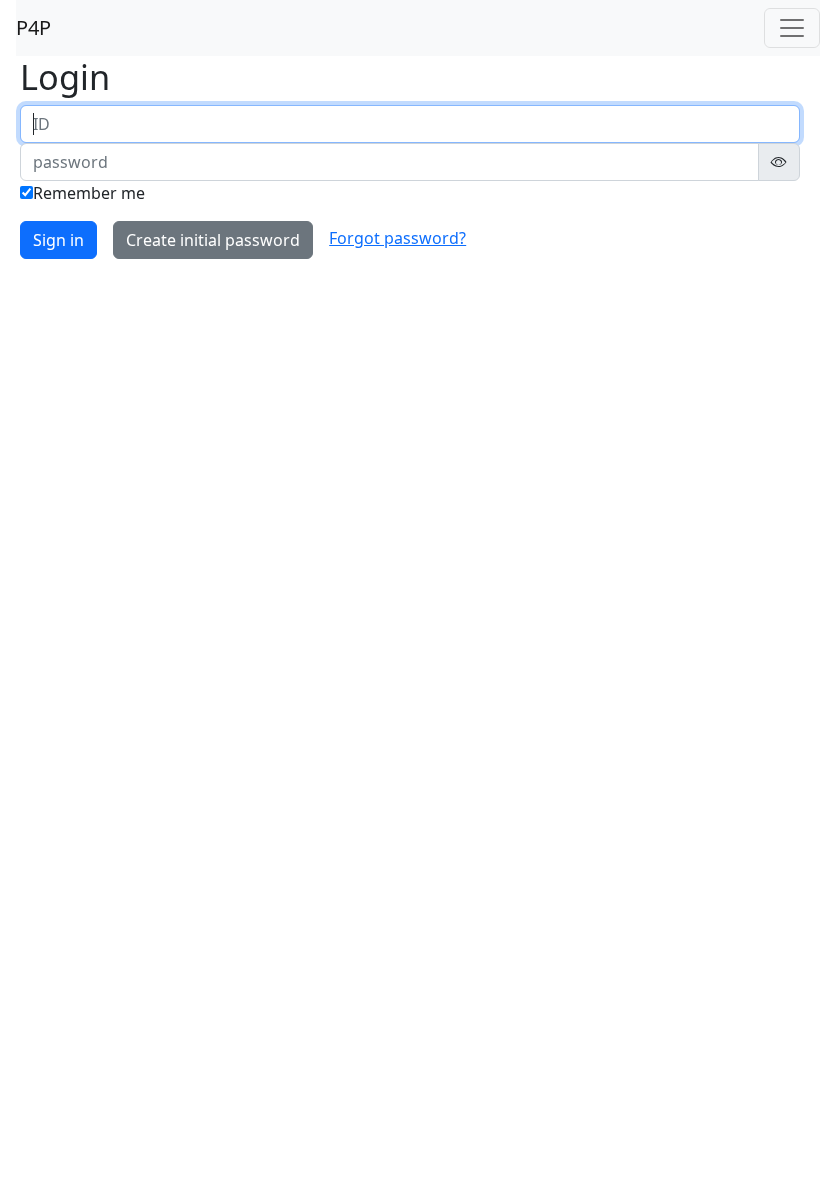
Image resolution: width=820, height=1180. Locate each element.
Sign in (58, 240)
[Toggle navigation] (792, 28)
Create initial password (213, 240)
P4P (33, 27)
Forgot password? (397, 238)
